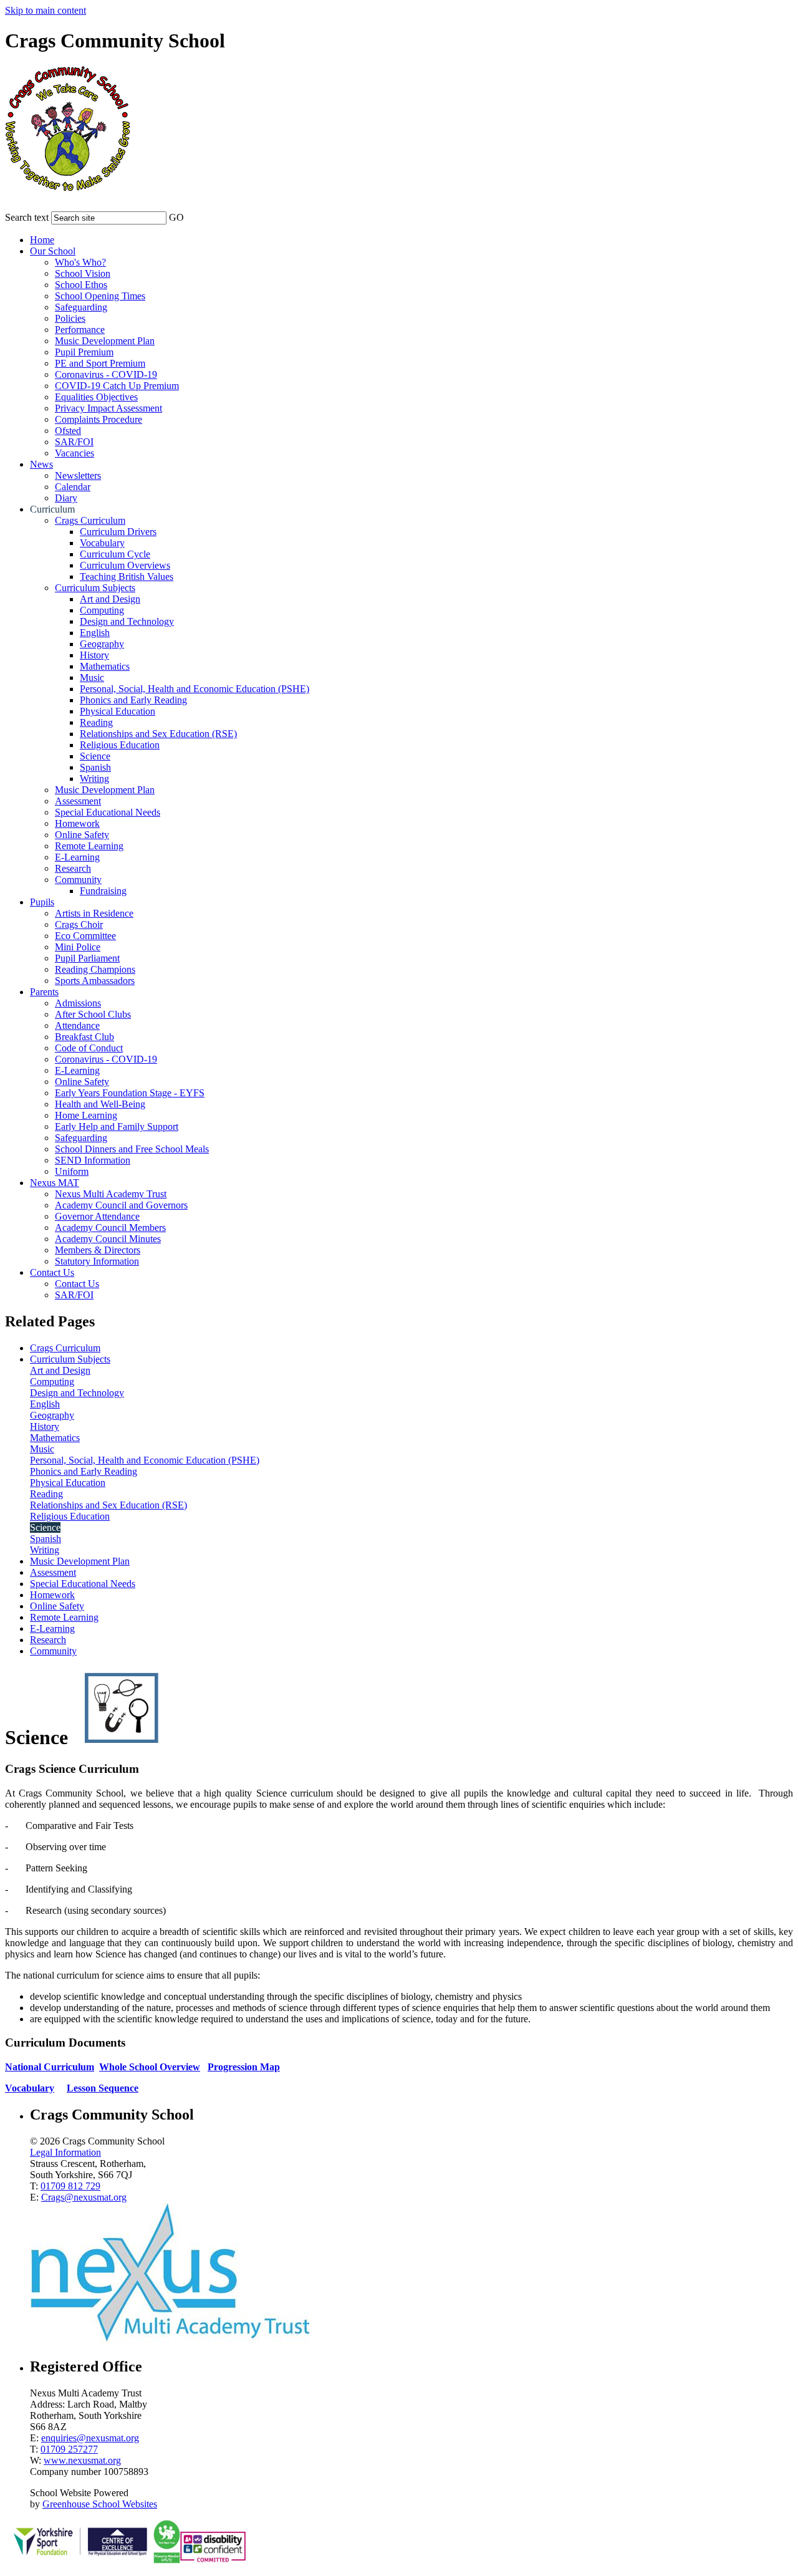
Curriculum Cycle (115, 554)
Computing (102, 610)
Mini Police (78, 947)
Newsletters (78, 475)
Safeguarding (81, 307)
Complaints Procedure (99, 419)
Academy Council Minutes (108, 1239)
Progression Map (244, 2067)
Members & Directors (98, 1250)
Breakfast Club (84, 1037)
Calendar (73, 487)
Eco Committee (85, 936)
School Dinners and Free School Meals (132, 1149)
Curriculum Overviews (125, 565)
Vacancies (75, 453)
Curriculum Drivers (118, 532)
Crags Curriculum (90, 520)
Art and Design (110, 599)
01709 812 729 (70, 2186)
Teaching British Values (127, 576)
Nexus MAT (55, 1183)
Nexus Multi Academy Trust (111, 1194)
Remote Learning (89, 846)
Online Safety (82, 835)
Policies (70, 318)
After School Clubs (93, 1014)
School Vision (83, 273)
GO (176, 217)
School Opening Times (100, 296)
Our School (53, 251)
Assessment (78, 801)
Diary (66, 498)
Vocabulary (102, 543)
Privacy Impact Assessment (108, 408)
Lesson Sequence (103, 2088)
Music (92, 678)
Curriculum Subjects (95, 588)
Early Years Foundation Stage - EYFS (130, 1093)
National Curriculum (50, 2067)
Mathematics (105, 666)
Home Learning (86, 1115)
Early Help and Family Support (117, 1126)
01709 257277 (69, 2449)
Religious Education (120, 745)
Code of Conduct (89, 1048)
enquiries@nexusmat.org (90, 2438)
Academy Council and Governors (121, 1205)
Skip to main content (46, 10)
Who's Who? (80, 262)
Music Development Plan (105, 341)
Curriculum (52, 509)
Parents (44, 992)
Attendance (77, 1025)
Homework (77, 823)
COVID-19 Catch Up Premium (117, 386)
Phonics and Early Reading (133, 700)
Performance (80, 330)
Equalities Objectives (96, 397)
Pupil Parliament (87, 958)
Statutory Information (97, 1261)
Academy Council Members (110, 1228)
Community (78, 880)
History (94, 655)
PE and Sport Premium (100, 363)
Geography (102, 644)
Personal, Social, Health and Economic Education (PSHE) (195, 689)
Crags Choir (79, 924)
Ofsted (68, 431)
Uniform (72, 1171)
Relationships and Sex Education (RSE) (158, 734)
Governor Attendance (97, 1216)
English (95, 633)
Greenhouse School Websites (100, 2504)
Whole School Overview (150, 2067)
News (41, 464)
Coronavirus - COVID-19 (106, 374)
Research (73, 868)
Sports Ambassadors (95, 981)
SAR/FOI (74, 442)
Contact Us (52, 1272)
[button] (192, 215)
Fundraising (103, 891)
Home (42, 240)
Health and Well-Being (100, 1104)
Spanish (95, 767)
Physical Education (118, 711)
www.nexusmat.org (82, 2460)
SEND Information (93, 1160)
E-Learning (77, 857)
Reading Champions (95, 969)
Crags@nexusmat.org (84, 2197)
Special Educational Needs (108, 812)
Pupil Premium (84, 352)
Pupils (42, 902)
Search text (27, 217)
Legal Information (65, 2152)
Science (95, 756)
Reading (96, 722)
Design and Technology (127, 621)
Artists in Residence (94, 913)
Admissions (78, 1003)
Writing (94, 779)
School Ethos (81, 285)
